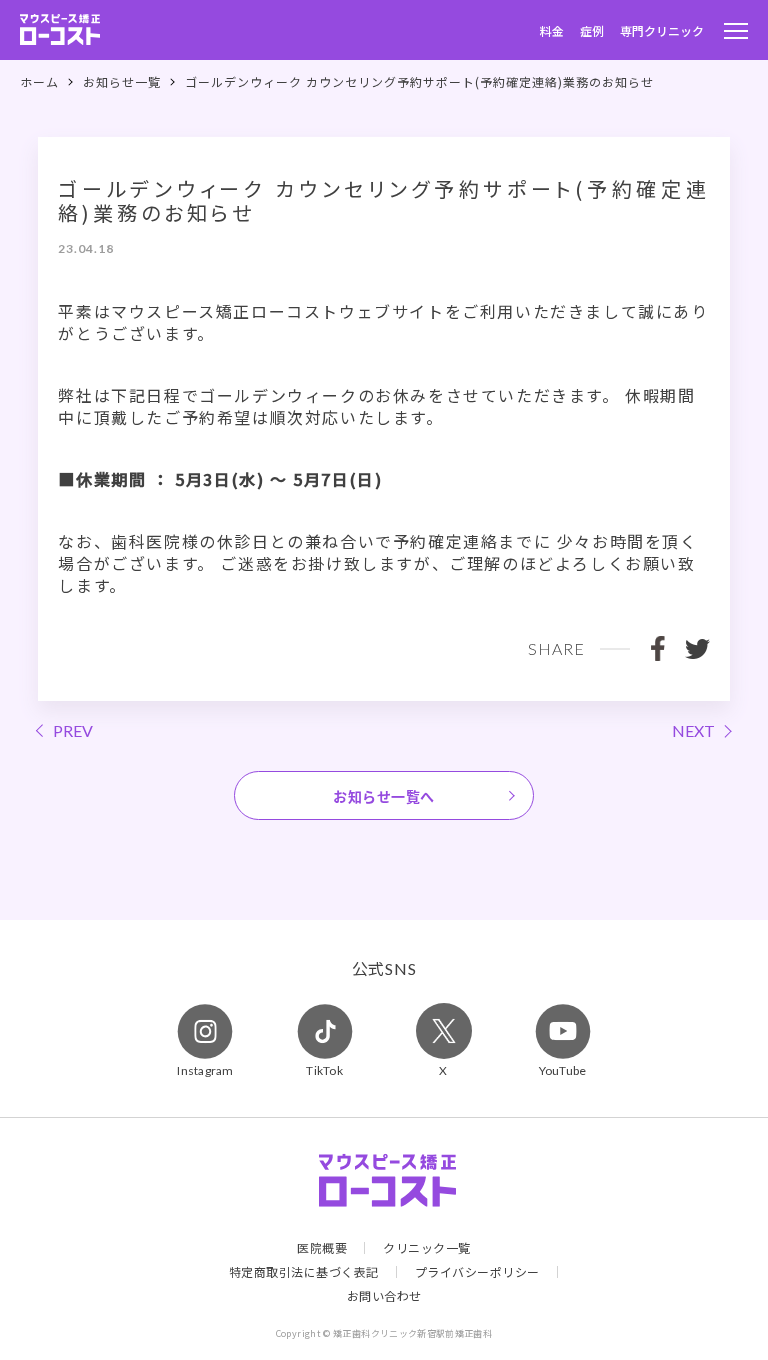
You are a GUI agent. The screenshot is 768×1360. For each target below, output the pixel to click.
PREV (73, 730)
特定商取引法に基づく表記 (304, 1272)
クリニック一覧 (427, 1248)
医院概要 (322, 1248)
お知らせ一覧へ (384, 796)
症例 (592, 30)
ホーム (39, 82)
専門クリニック (662, 30)
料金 (552, 30)
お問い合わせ (384, 1296)
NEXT (693, 730)
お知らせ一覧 (122, 82)
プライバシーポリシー (477, 1272)
